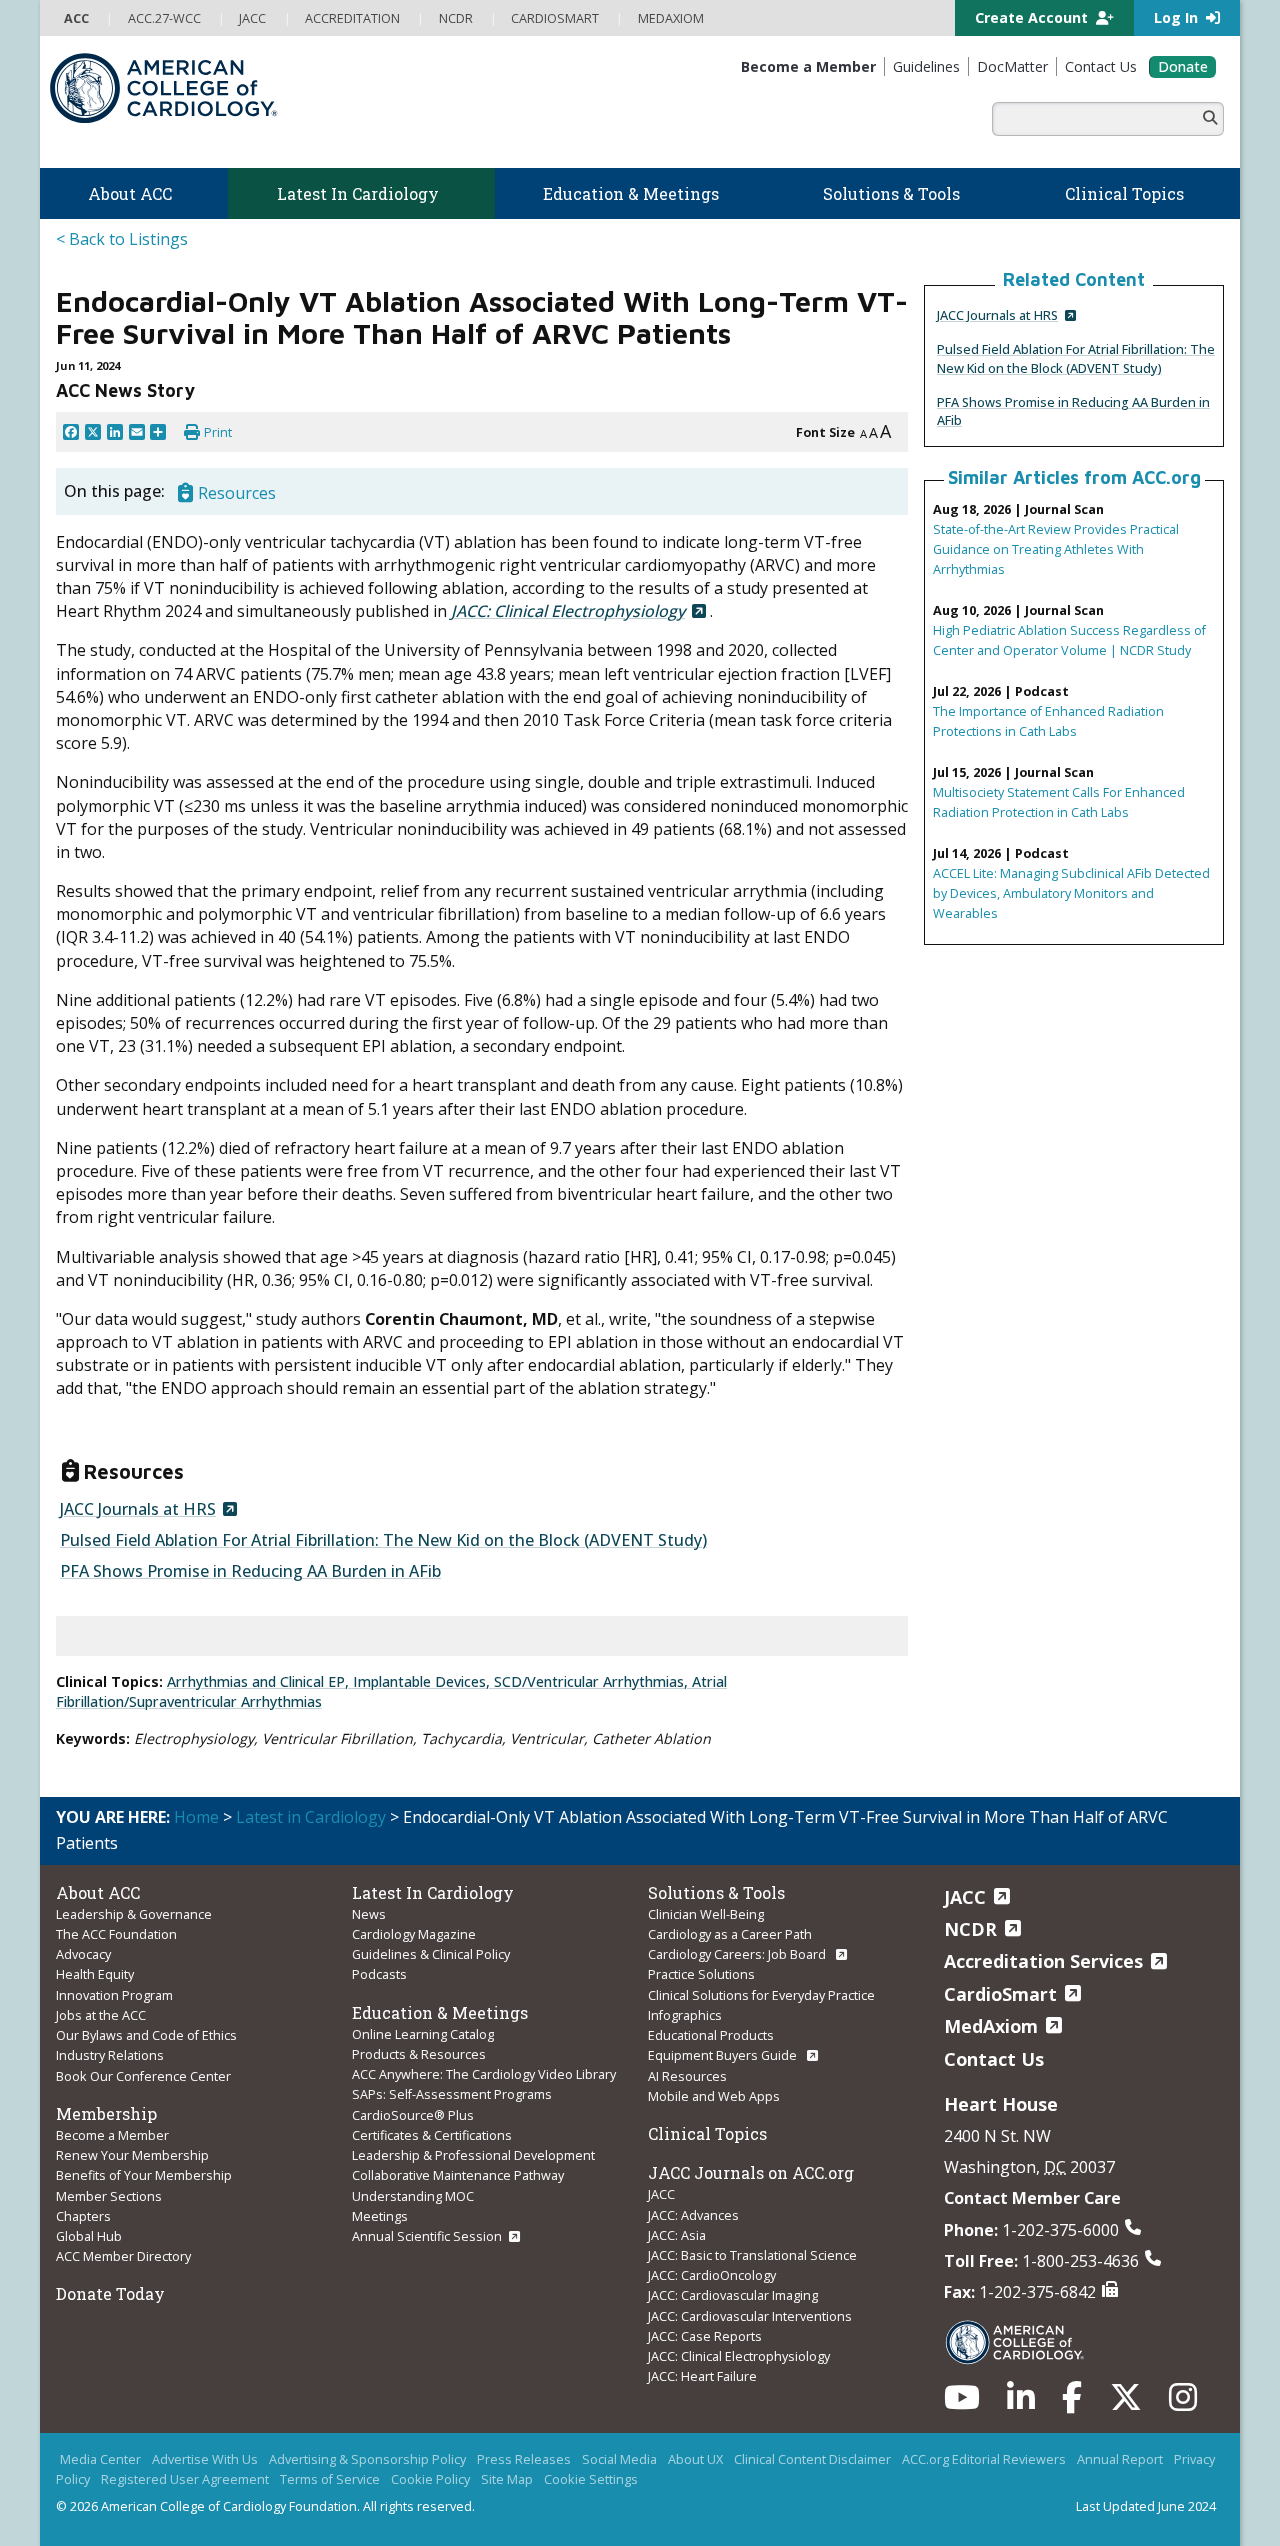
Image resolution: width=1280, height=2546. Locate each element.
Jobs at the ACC (101, 2015)
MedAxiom (991, 2026)
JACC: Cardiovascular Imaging (733, 2295)
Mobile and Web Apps (714, 2096)
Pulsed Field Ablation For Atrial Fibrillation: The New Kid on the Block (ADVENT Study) (1076, 358)
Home (196, 1817)
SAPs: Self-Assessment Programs (452, 2094)
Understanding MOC (413, 2196)
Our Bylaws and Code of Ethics (146, 2035)
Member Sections (109, 2196)
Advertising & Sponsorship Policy (367, 2459)
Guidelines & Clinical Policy (431, 1954)
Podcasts (379, 1974)
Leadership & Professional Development (473, 2155)
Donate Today (110, 2293)
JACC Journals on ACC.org (751, 2172)
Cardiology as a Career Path (730, 1934)
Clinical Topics (707, 2133)
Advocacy (83, 1954)
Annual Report (1120, 2459)
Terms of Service (330, 2479)
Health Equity (95, 1974)
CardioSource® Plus (413, 2115)
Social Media (619, 2459)
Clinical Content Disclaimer (812, 2459)
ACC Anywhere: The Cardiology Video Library (484, 2074)
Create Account (1033, 17)
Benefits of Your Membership (144, 2175)
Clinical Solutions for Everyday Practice (761, 1995)
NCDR (970, 1929)
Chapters (83, 2216)
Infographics (685, 2015)
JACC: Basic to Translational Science (752, 2255)
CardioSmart (1000, 1994)
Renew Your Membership (132, 2155)
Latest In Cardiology (433, 1892)
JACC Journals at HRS (997, 315)
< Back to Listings (122, 239)
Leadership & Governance (134, 1914)
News (369, 1914)
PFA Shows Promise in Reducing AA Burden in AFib (250, 1571)
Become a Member (112, 2135)
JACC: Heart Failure (702, 2376)
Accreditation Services (1043, 1961)
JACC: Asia (677, 2235)
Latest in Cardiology (311, 1817)
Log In (1178, 17)
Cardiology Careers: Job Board (738, 1954)
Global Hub (89, 2236)
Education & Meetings (440, 2012)
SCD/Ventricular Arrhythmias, (593, 1681)
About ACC (98, 1892)
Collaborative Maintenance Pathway (458, 2175)
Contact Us (994, 2059)
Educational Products (711, 2035)
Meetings (380, 2216)
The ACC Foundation (116, 1934)
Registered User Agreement (185, 2479)
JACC (661, 2194)
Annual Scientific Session (427, 2236)
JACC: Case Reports (705, 2336)
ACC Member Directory (123, 2256)
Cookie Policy (430, 2479)
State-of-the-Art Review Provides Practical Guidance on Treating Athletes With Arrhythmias (1056, 549)
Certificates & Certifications (432, 2135)
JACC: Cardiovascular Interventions (750, 2316)
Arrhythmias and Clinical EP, (260, 1681)
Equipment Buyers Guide (724, 2055)
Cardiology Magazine (414, 1934)
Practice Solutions (701, 1974)
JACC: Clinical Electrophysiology (739, 2356)
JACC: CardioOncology (712, 2275)
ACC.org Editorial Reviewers (984, 2459)
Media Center (100, 2459)
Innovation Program (114, 1995)
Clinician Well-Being (706, 1914)
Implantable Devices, (423, 1681)
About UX (695, 2459)
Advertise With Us (205, 2459)
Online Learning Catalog (423, 2034)
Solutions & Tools (716, 1892)
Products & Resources (419, 2054)
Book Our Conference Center (143, 2076)
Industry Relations (110, 2055)
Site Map (507, 2479)
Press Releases (524, 2459)
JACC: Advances (693, 2215)
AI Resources (687, 2076)
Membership (106, 2113)
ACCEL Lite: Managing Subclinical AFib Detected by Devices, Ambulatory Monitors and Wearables (1071, 893)
